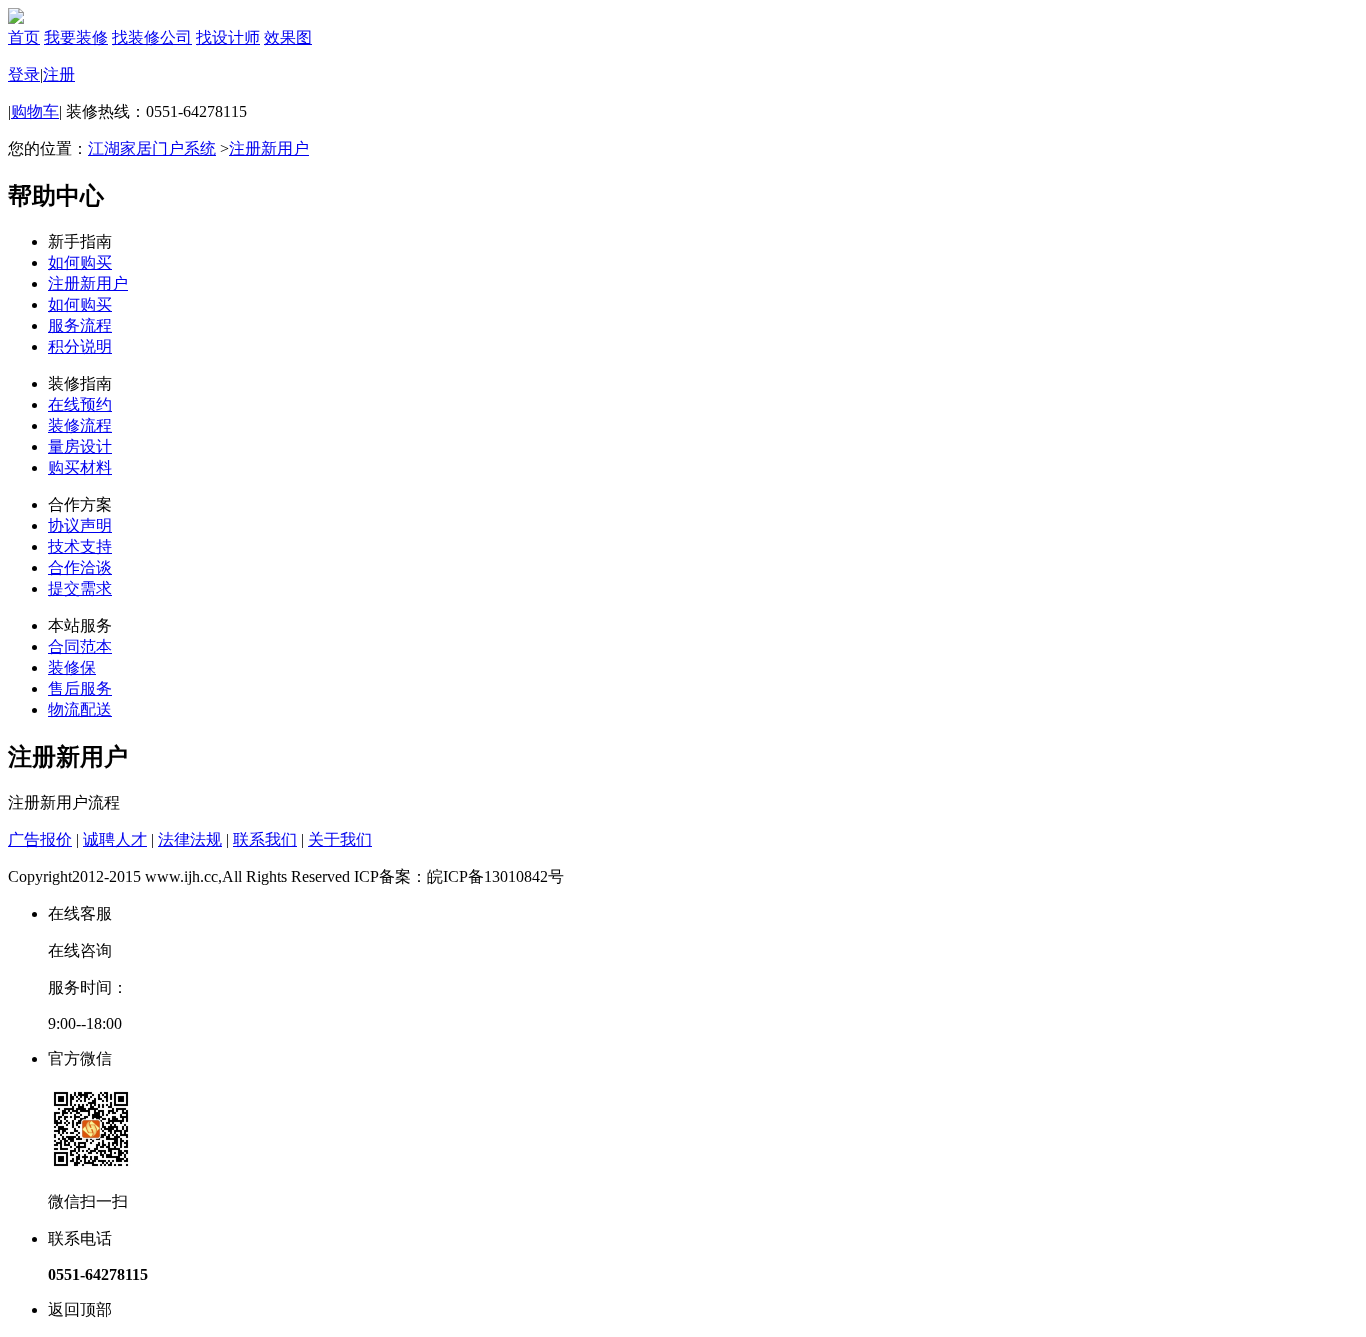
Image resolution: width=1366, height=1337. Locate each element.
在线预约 (80, 404)
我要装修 (76, 37)
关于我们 (340, 839)
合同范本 (80, 646)
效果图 (288, 37)
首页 (24, 37)
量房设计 (80, 446)
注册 (59, 74)
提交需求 (80, 588)
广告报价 (40, 839)
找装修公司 (152, 37)
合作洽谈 (80, 567)
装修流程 (80, 425)
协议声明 (80, 525)
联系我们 (265, 839)
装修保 (72, 667)
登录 (24, 74)
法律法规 (190, 839)
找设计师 (228, 37)
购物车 (35, 111)
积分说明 (80, 346)
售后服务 (80, 688)
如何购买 (80, 262)
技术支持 (80, 546)
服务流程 (80, 325)
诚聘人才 (115, 839)
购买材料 (80, 467)
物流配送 (80, 709)
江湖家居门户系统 (152, 148)
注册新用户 (269, 148)
